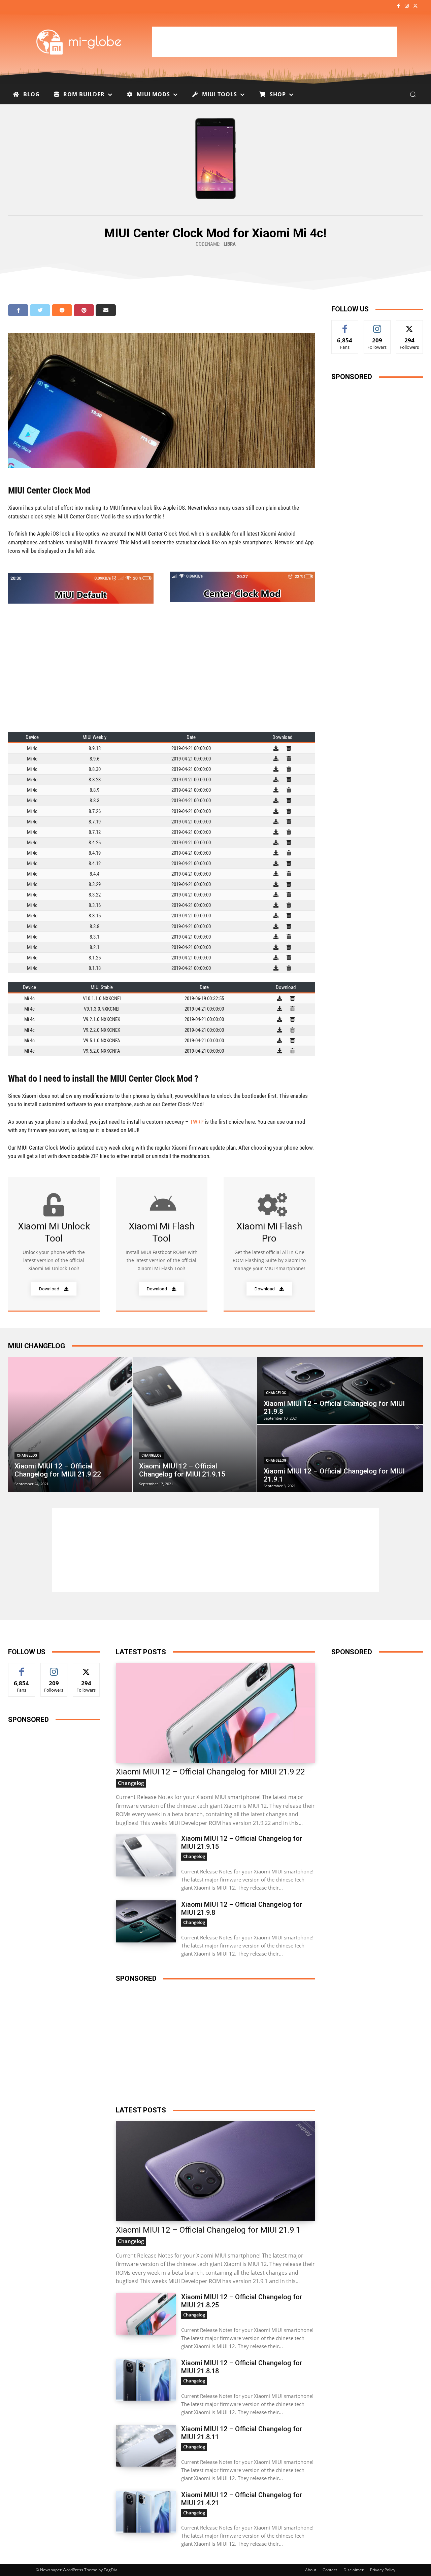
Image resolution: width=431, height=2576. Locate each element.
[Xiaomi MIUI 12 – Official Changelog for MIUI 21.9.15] (195, 1424)
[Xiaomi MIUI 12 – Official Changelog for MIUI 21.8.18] (146, 2380)
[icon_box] (54, 1244)
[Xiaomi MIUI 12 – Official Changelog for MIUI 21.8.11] (146, 2446)
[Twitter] (415, 6)
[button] (413, 94)
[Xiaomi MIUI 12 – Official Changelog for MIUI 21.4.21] (146, 2512)
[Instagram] (407, 6)
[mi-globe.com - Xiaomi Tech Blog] (80, 42)
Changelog (27, 1455)
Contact (330, 2570)
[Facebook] (398, 6)
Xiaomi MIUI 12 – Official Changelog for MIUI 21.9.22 (210, 1772)
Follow (377, 325)
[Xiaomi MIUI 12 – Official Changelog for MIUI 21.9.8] (340, 1391)
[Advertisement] (274, 42)
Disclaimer (354, 2570)
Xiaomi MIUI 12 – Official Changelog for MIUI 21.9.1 (208, 2230)
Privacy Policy (383, 2570)
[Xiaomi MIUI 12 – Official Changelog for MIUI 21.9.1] (340, 1458)
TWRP (197, 1122)
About (311, 2570)
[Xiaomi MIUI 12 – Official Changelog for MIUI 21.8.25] (146, 2314)
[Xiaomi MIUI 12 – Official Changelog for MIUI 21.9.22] (70, 1424)
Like (345, 325)
